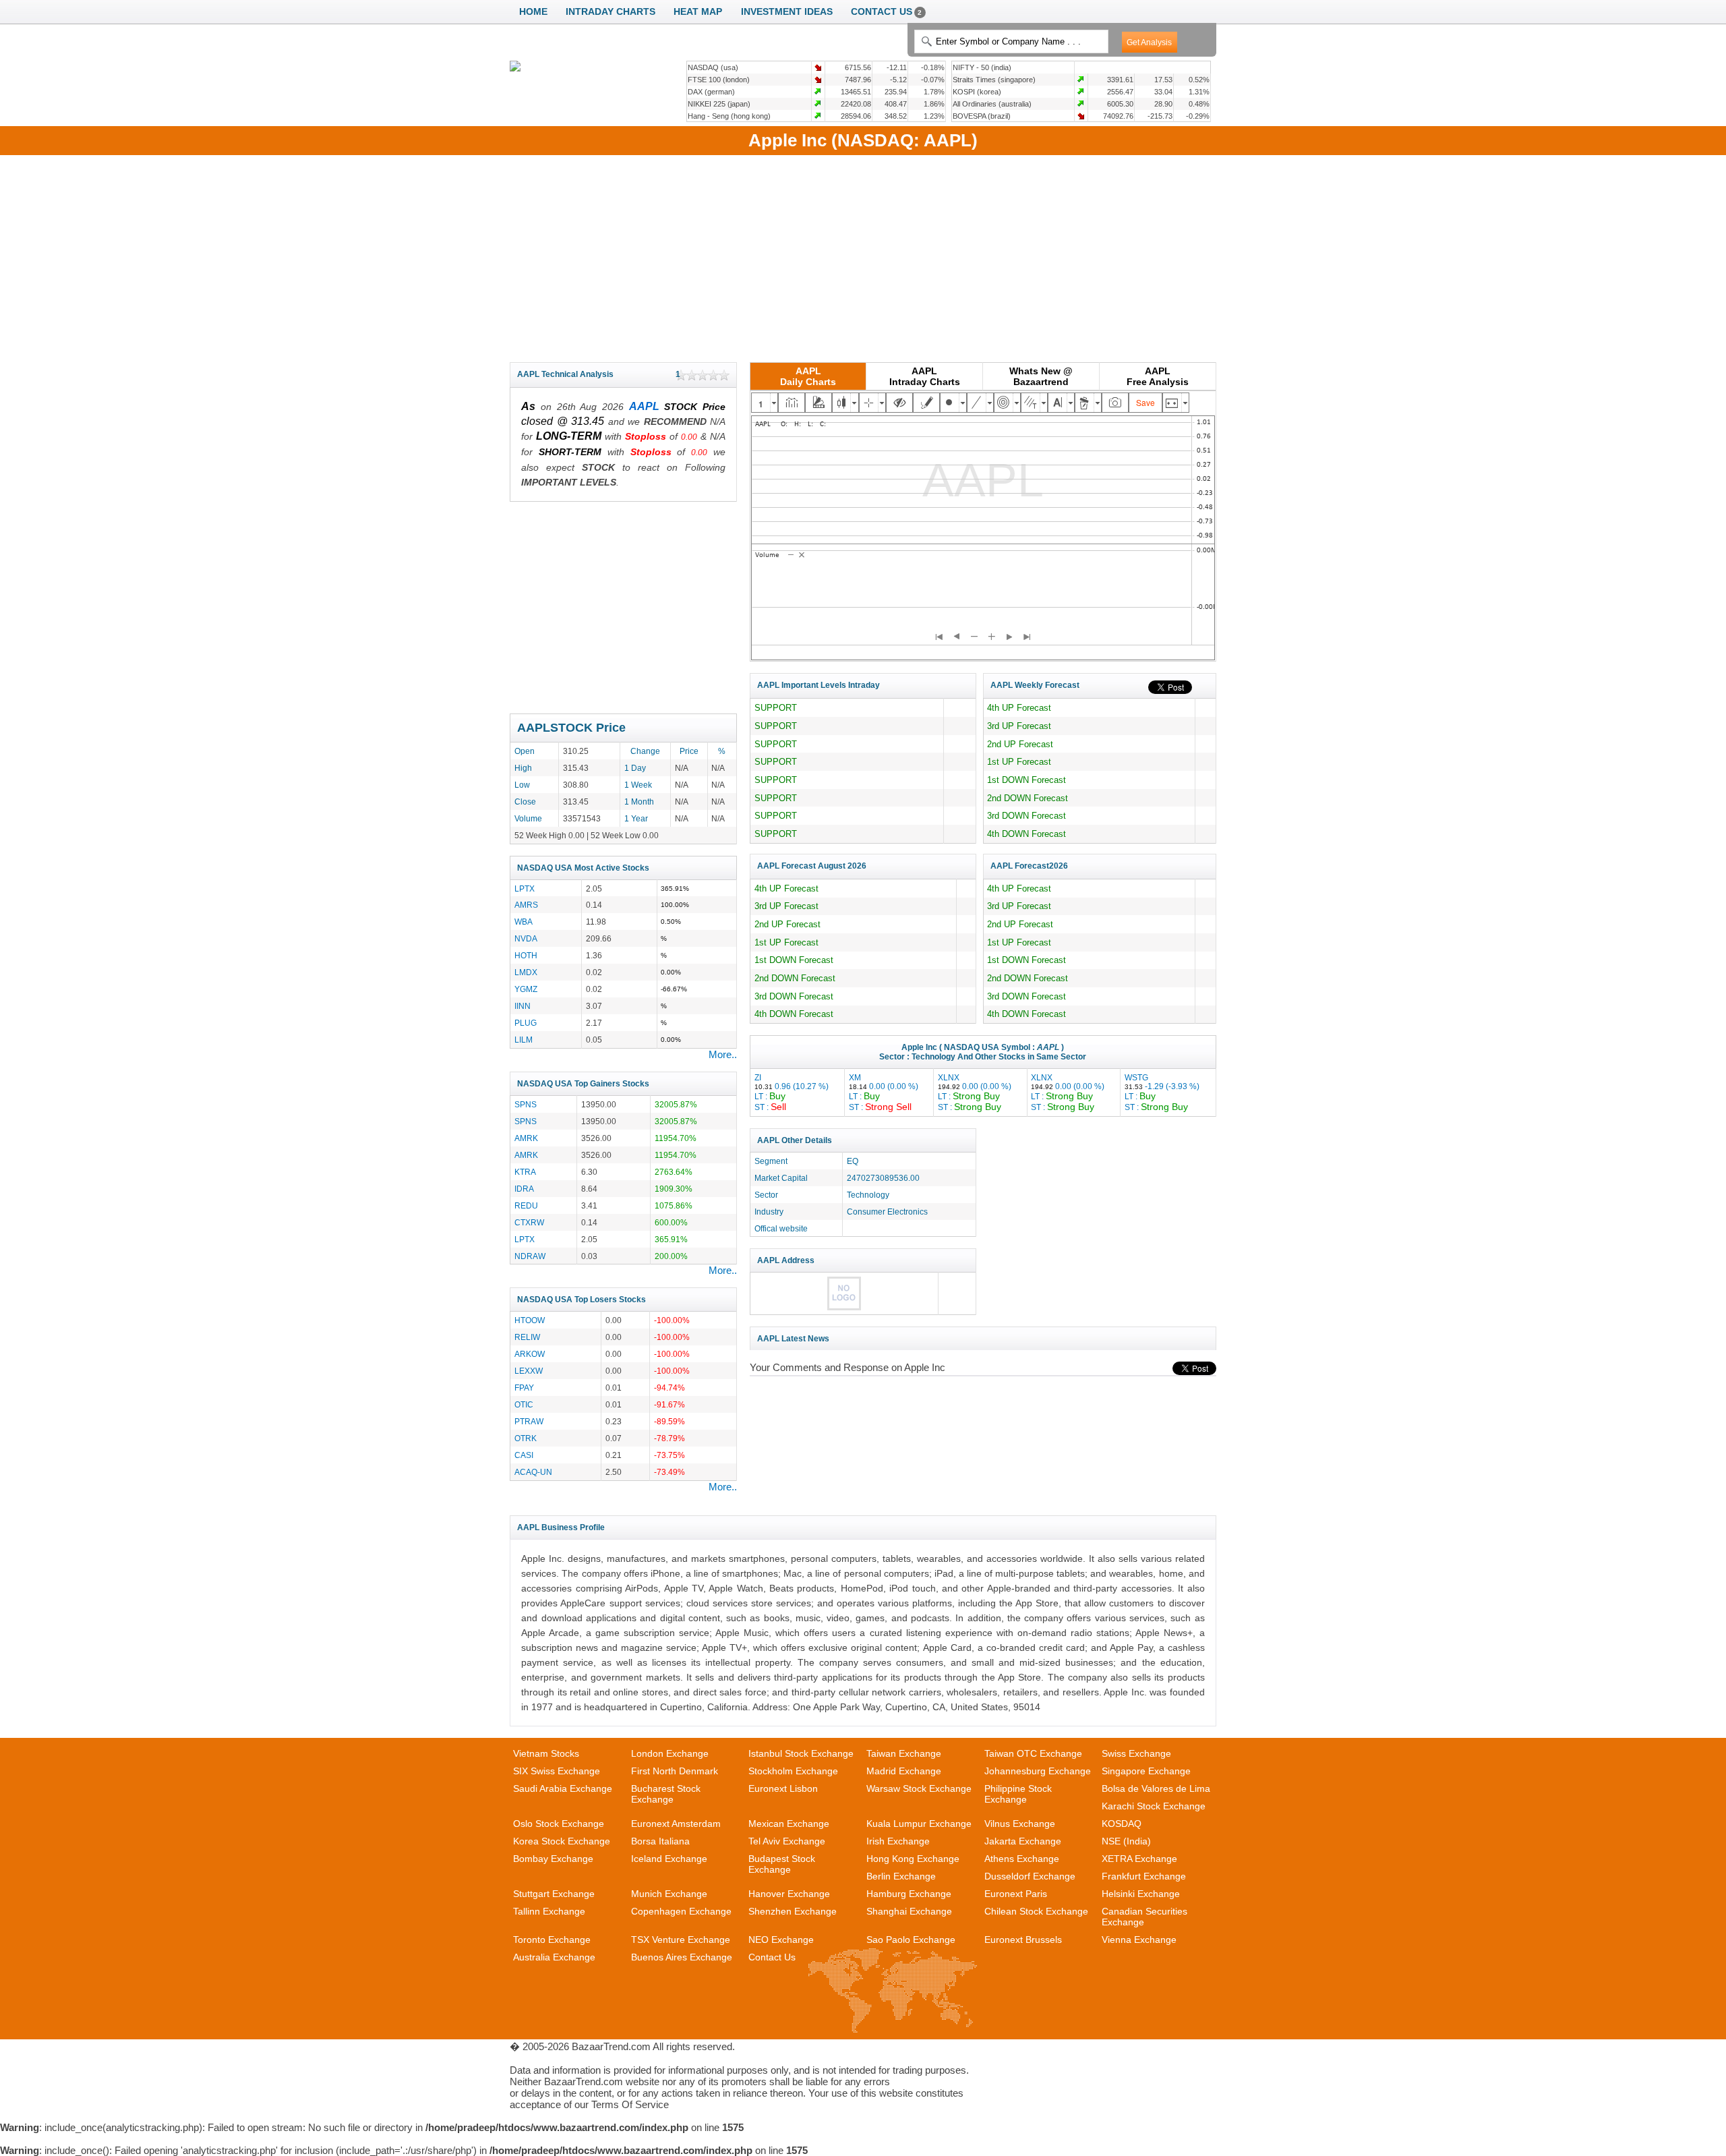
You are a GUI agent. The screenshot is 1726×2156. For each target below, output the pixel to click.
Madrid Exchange (904, 1771)
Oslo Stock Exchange (559, 1824)
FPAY (524, 1388)
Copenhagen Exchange (681, 1911)
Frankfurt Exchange (1144, 1876)
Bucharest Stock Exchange (666, 1794)
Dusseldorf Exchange (1030, 1876)
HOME (533, 12)
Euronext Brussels (1023, 1940)
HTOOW (530, 1320)
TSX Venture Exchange (681, 1940)
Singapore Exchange (1146, 1771)
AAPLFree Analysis (1158, 376)
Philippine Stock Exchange (1018, 1794)
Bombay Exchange (553, 1859)
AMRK (526, 1138)
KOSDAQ (1122, 1824)
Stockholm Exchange (793, 1771)
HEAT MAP (698, 12)
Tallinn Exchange (549, 1911)
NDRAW (530, 1256)
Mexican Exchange (789, 1824)
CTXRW (529, 1222)
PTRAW (529, 1421)
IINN (523, 1006)
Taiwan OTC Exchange (1033, 1753)
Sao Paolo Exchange (911, 1940)
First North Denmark (675, 1771)
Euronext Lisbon (783, 1788)
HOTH (526, 955)
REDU (526, 1205)
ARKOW (530, 1354)
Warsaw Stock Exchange (919, 1788)
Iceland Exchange (669, 1859)
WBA (524, 922)
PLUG (526, 1023)
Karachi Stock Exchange (1154, 1806)
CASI (524, 1455)
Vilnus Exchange (1020, 1824)
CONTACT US (887, 12)
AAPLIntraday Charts (925, 376)
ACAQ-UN (533, 1472)
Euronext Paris (1016, 1894)
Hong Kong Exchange (913, 1859)
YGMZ (526, 989)
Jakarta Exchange (1023, 1841)
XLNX (975, 1092)
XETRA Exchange (1139, 1859)
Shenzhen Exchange (793, 1911)
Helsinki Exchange (1141, 1894)
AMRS (526, 905)
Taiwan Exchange (904, 1753)
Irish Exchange (898, 1841)
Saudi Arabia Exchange (563, 1788)
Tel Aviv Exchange (787, 1841)
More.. (723, 1054)
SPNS (526, 1104)
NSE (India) (1126, 1841)
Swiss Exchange (1136, 1753)
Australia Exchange (554, 1957)
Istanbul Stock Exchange (801, 1753)
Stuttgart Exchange (554, 1894)
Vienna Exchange (1139, 1940)
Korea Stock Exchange (562, 1841)
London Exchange (670, 1753)
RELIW (527, 1337)
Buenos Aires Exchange (682, 1957)
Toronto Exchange (552, 1940)
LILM (524, 1040)
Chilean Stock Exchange (1036, 1911)
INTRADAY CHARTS (611, 12)
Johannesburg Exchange (1038, 1771)
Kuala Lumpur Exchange (919, 1824)
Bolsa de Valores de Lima (1156, 1788)
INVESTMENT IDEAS (787, 12)
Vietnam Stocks (546, 1753)
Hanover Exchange (789, 1894)
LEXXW (529, 1371)
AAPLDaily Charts (808, 376)
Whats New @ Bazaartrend (1041, 376)
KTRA (525, 1172)
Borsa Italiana (660, 1841)
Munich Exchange (669, 1894)
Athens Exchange (1022, 1859)
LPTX (525, 888)
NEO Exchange (781, 1940)
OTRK (526, 1438)
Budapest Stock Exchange (782, 1864)
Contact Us (772, 1957)
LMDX (526, 972)
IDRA (524, 1189)
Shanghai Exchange (909, 1911)
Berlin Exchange (901, 1876)
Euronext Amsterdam (676, 1824)
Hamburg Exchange (909, 1894)
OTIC (524, 1404)
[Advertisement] (863, 256)
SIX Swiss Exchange (557, 1771)
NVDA (526, 938)
